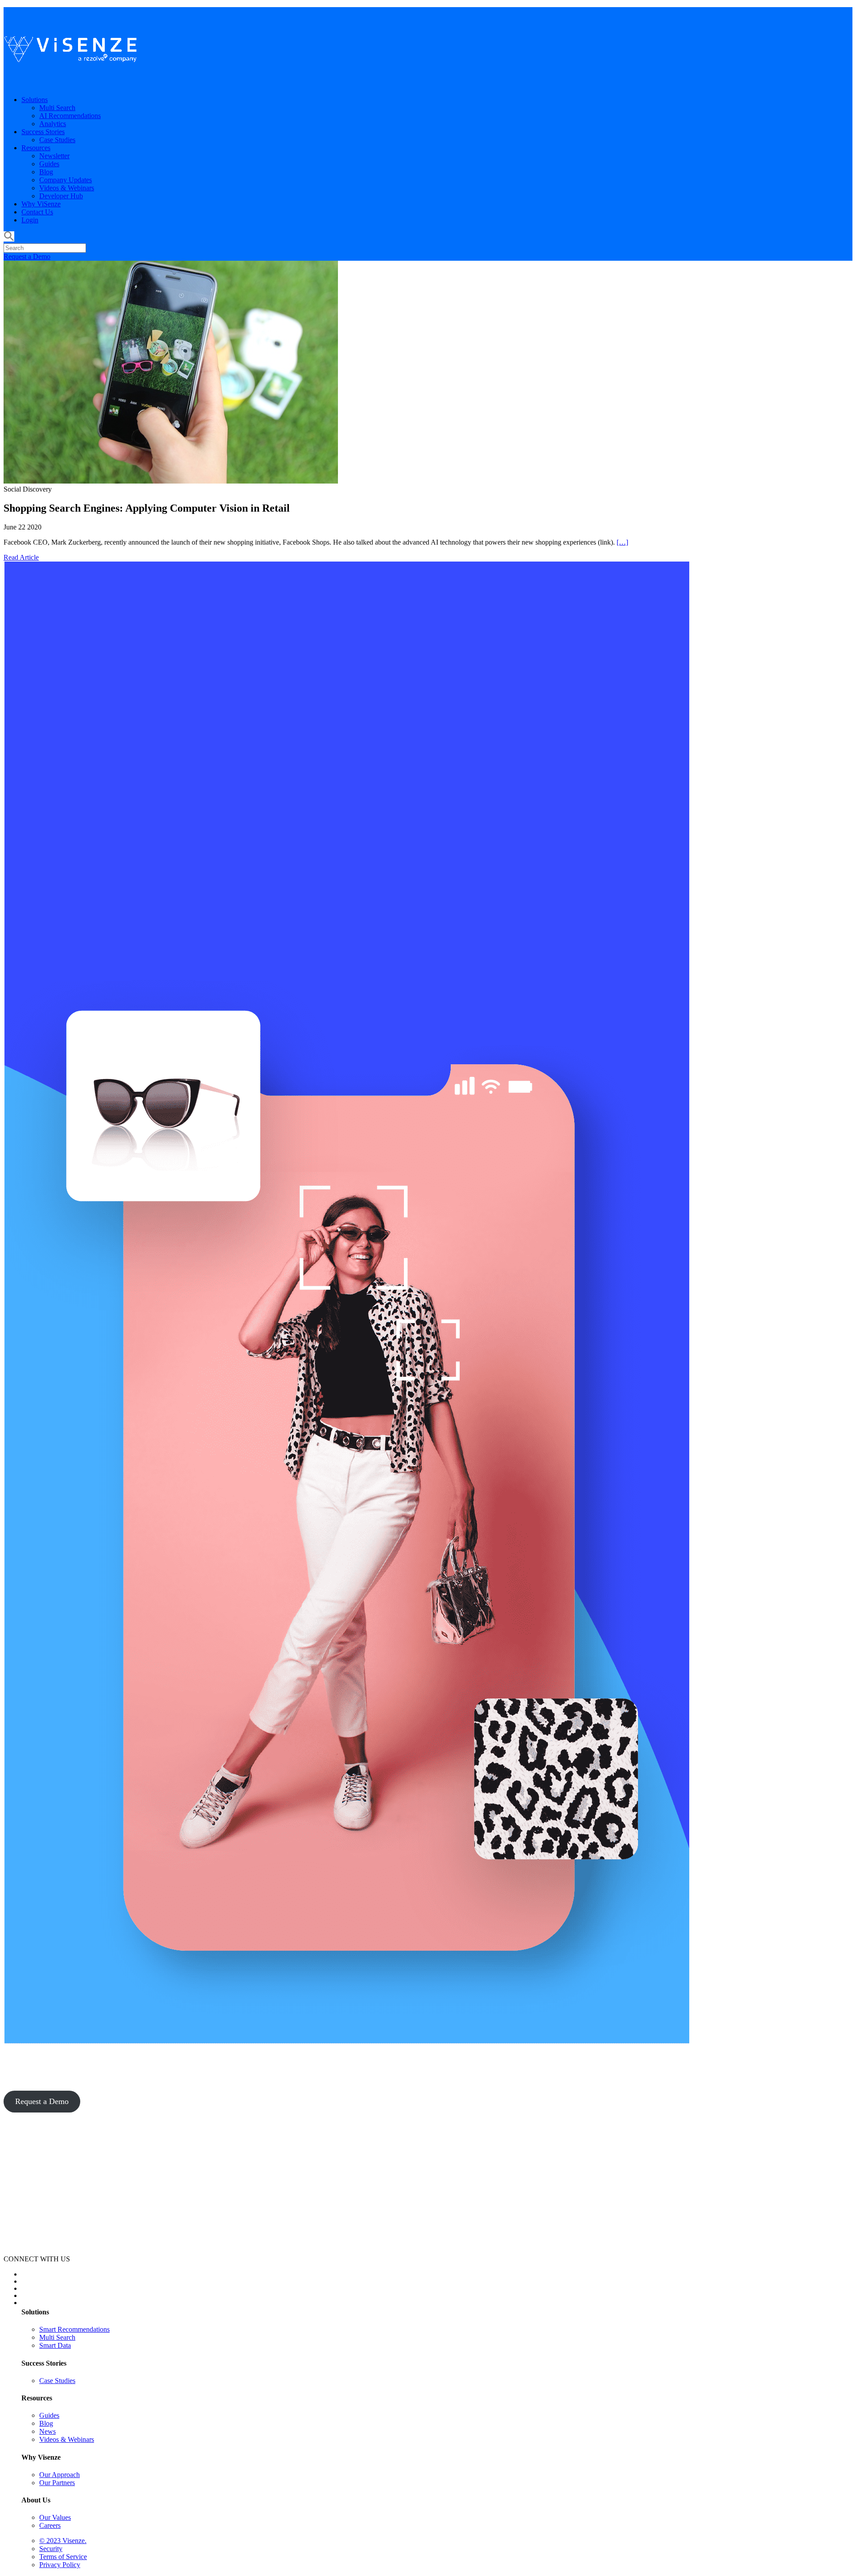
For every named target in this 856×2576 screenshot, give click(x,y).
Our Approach (60, 2475)
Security (51, 2549)
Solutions (35, 100)
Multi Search (57, 108)
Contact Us (37, 212)
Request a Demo (27, 256)
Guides (49, 164)
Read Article (21, 557)
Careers (50, 2525)
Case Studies (57, 140)
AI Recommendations (70, 116)
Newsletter (54, 156)
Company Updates (66, 180)
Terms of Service (63, 2557)
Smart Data (55, 2345)
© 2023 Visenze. (63, 2541)
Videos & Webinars (67, 188)
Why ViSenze (41, 204)
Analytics (53, 124)
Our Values (55, 2517)
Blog (46, 172)
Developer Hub (61, 196)
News (47, 2431)
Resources (36, 148)
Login (30, 220)
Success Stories (43, 132)
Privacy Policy (60, 2565)
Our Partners (57, 2483)
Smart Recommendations (74, 2329)
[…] (622, 542)
